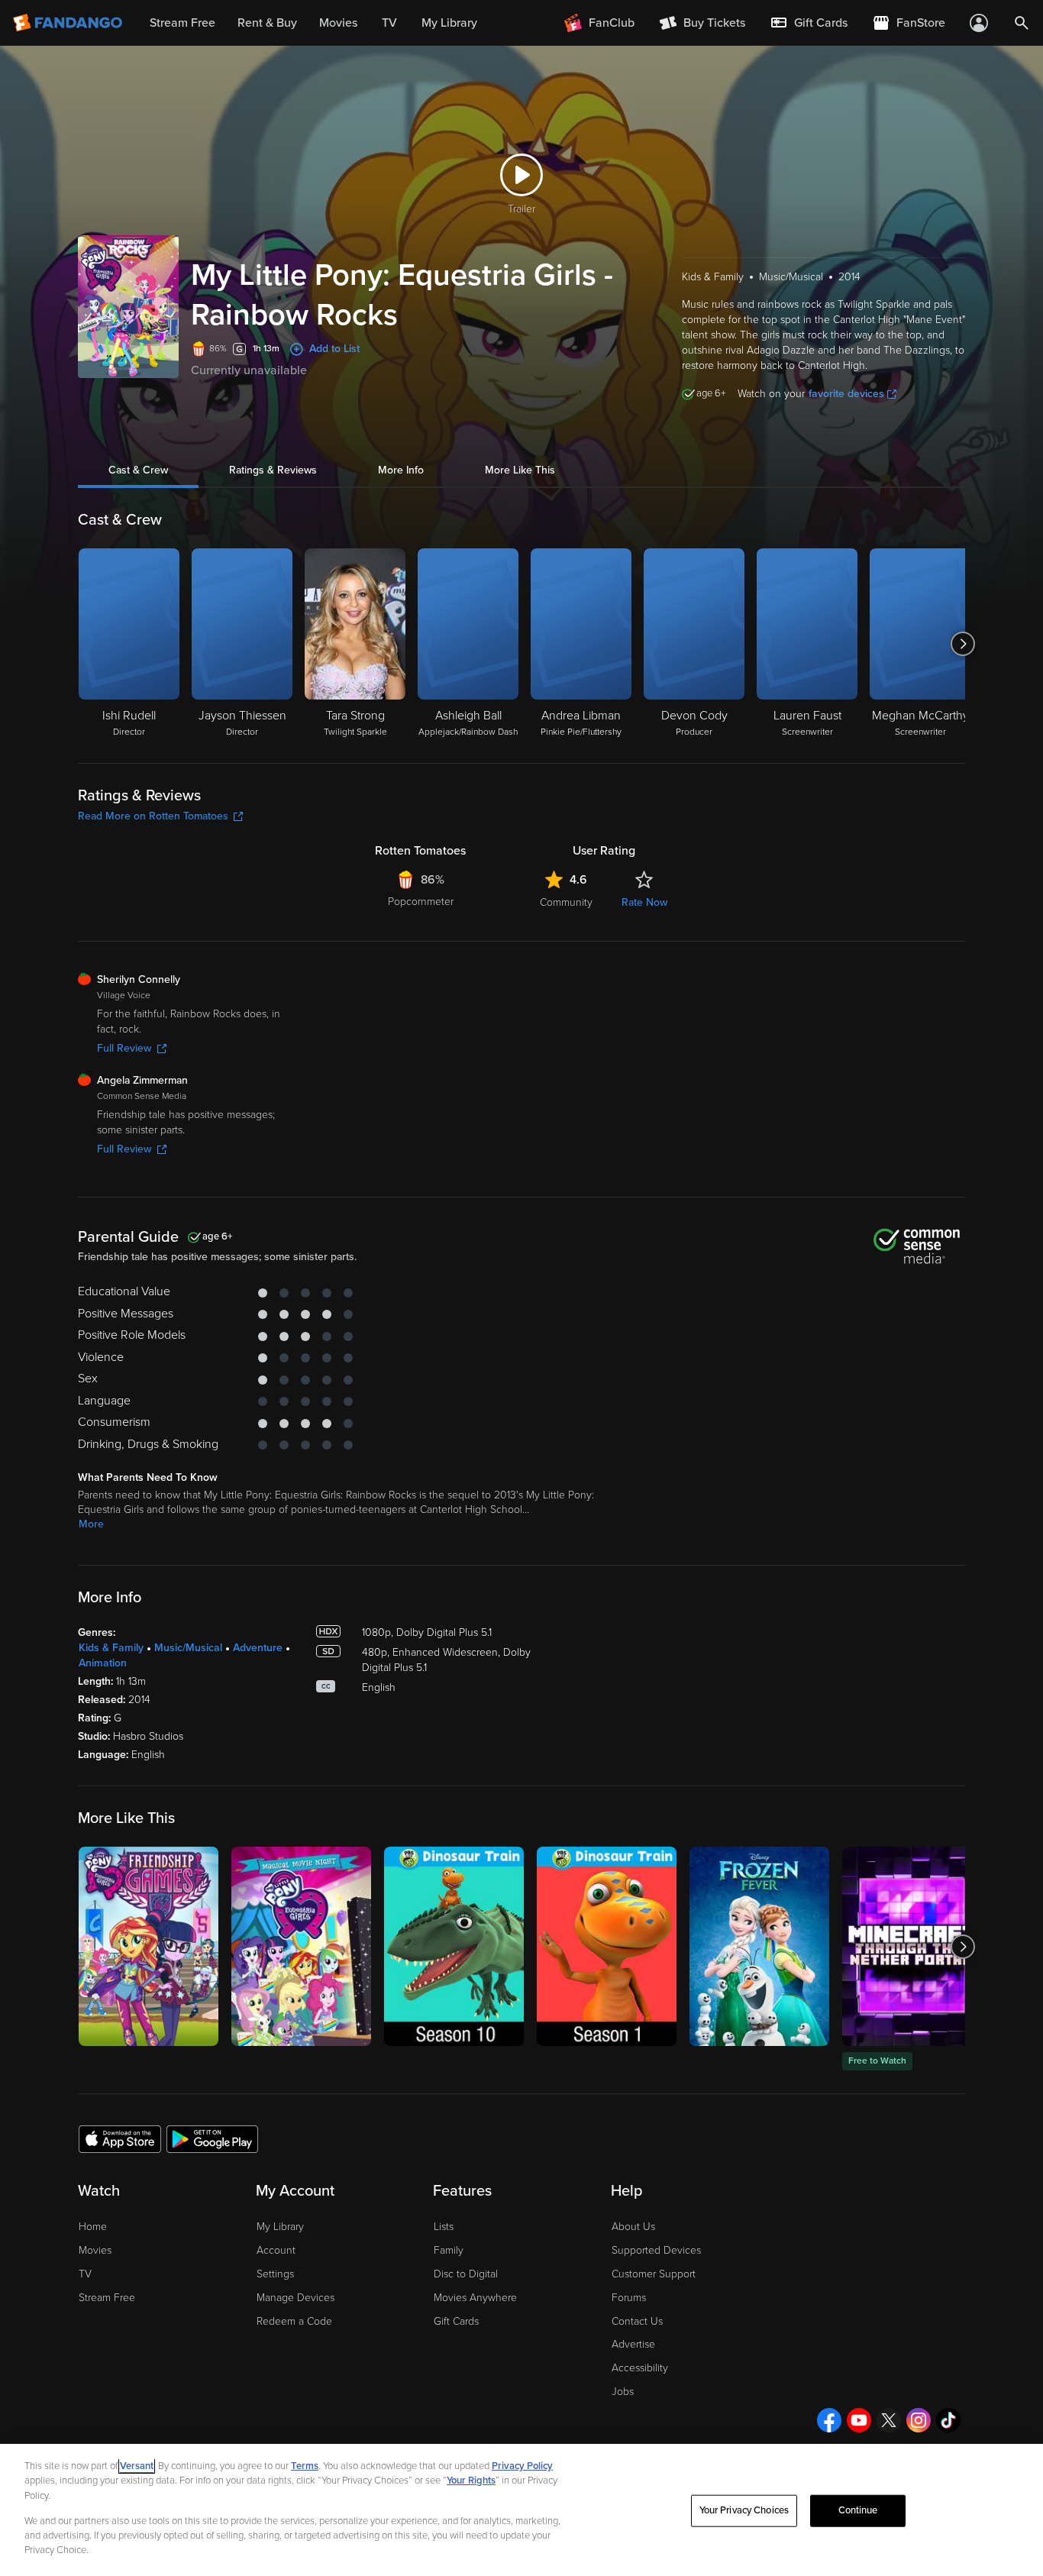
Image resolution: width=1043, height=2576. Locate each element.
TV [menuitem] (389, 23)
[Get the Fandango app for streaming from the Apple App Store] (120, 2138)
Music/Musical (188, 1648)
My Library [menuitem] (449, 23)
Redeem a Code (294, 2321)
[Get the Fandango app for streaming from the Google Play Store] (212, 2138)
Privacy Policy (522, 2466)
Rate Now (644, 902)
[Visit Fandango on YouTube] (859, 2420)
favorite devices (846, 394)
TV (85, 2274)
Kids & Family (111, 1648)
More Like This (520, 470)
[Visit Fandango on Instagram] (919, 2420)
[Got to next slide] (963, 644)
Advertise (633, 2344)
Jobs (623, 2392)
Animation (103, 1663)
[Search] (1022, 23)
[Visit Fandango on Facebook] (829, 2420)
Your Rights (471, 2481)
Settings (275, 2274)
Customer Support (654, 2274)
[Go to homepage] (69, 23)
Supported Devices (656, 2250)
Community (566, 902)
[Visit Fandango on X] (889, 2420)
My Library (280, 2227)
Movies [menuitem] (338, 23)
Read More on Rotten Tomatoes (153, 816)
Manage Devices (295, 2298)
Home (93, 2227)
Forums (629, 2298)
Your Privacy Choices (744, 2510)
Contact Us (637, 2321)
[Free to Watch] (912, 1946)
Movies (95, 2250)
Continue (858, 2510)
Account (276, 2250)
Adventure (258, 1648)
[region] (521, 2510)
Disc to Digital (466, 2274)
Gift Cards (456, 2321)
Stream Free (107, 2298)
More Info (401, 470)
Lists (444, 2227)
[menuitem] (809, 23)
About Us (633, 2227)
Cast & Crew (138, 470)
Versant (137, 2466)
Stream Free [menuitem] (182, 23)
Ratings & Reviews (273, 470)
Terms (305, 2466)
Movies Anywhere (475, 2298)
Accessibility (640, 2368)
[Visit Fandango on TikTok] (948, 2420)
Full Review (124, 1048)
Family (449, 2250)
